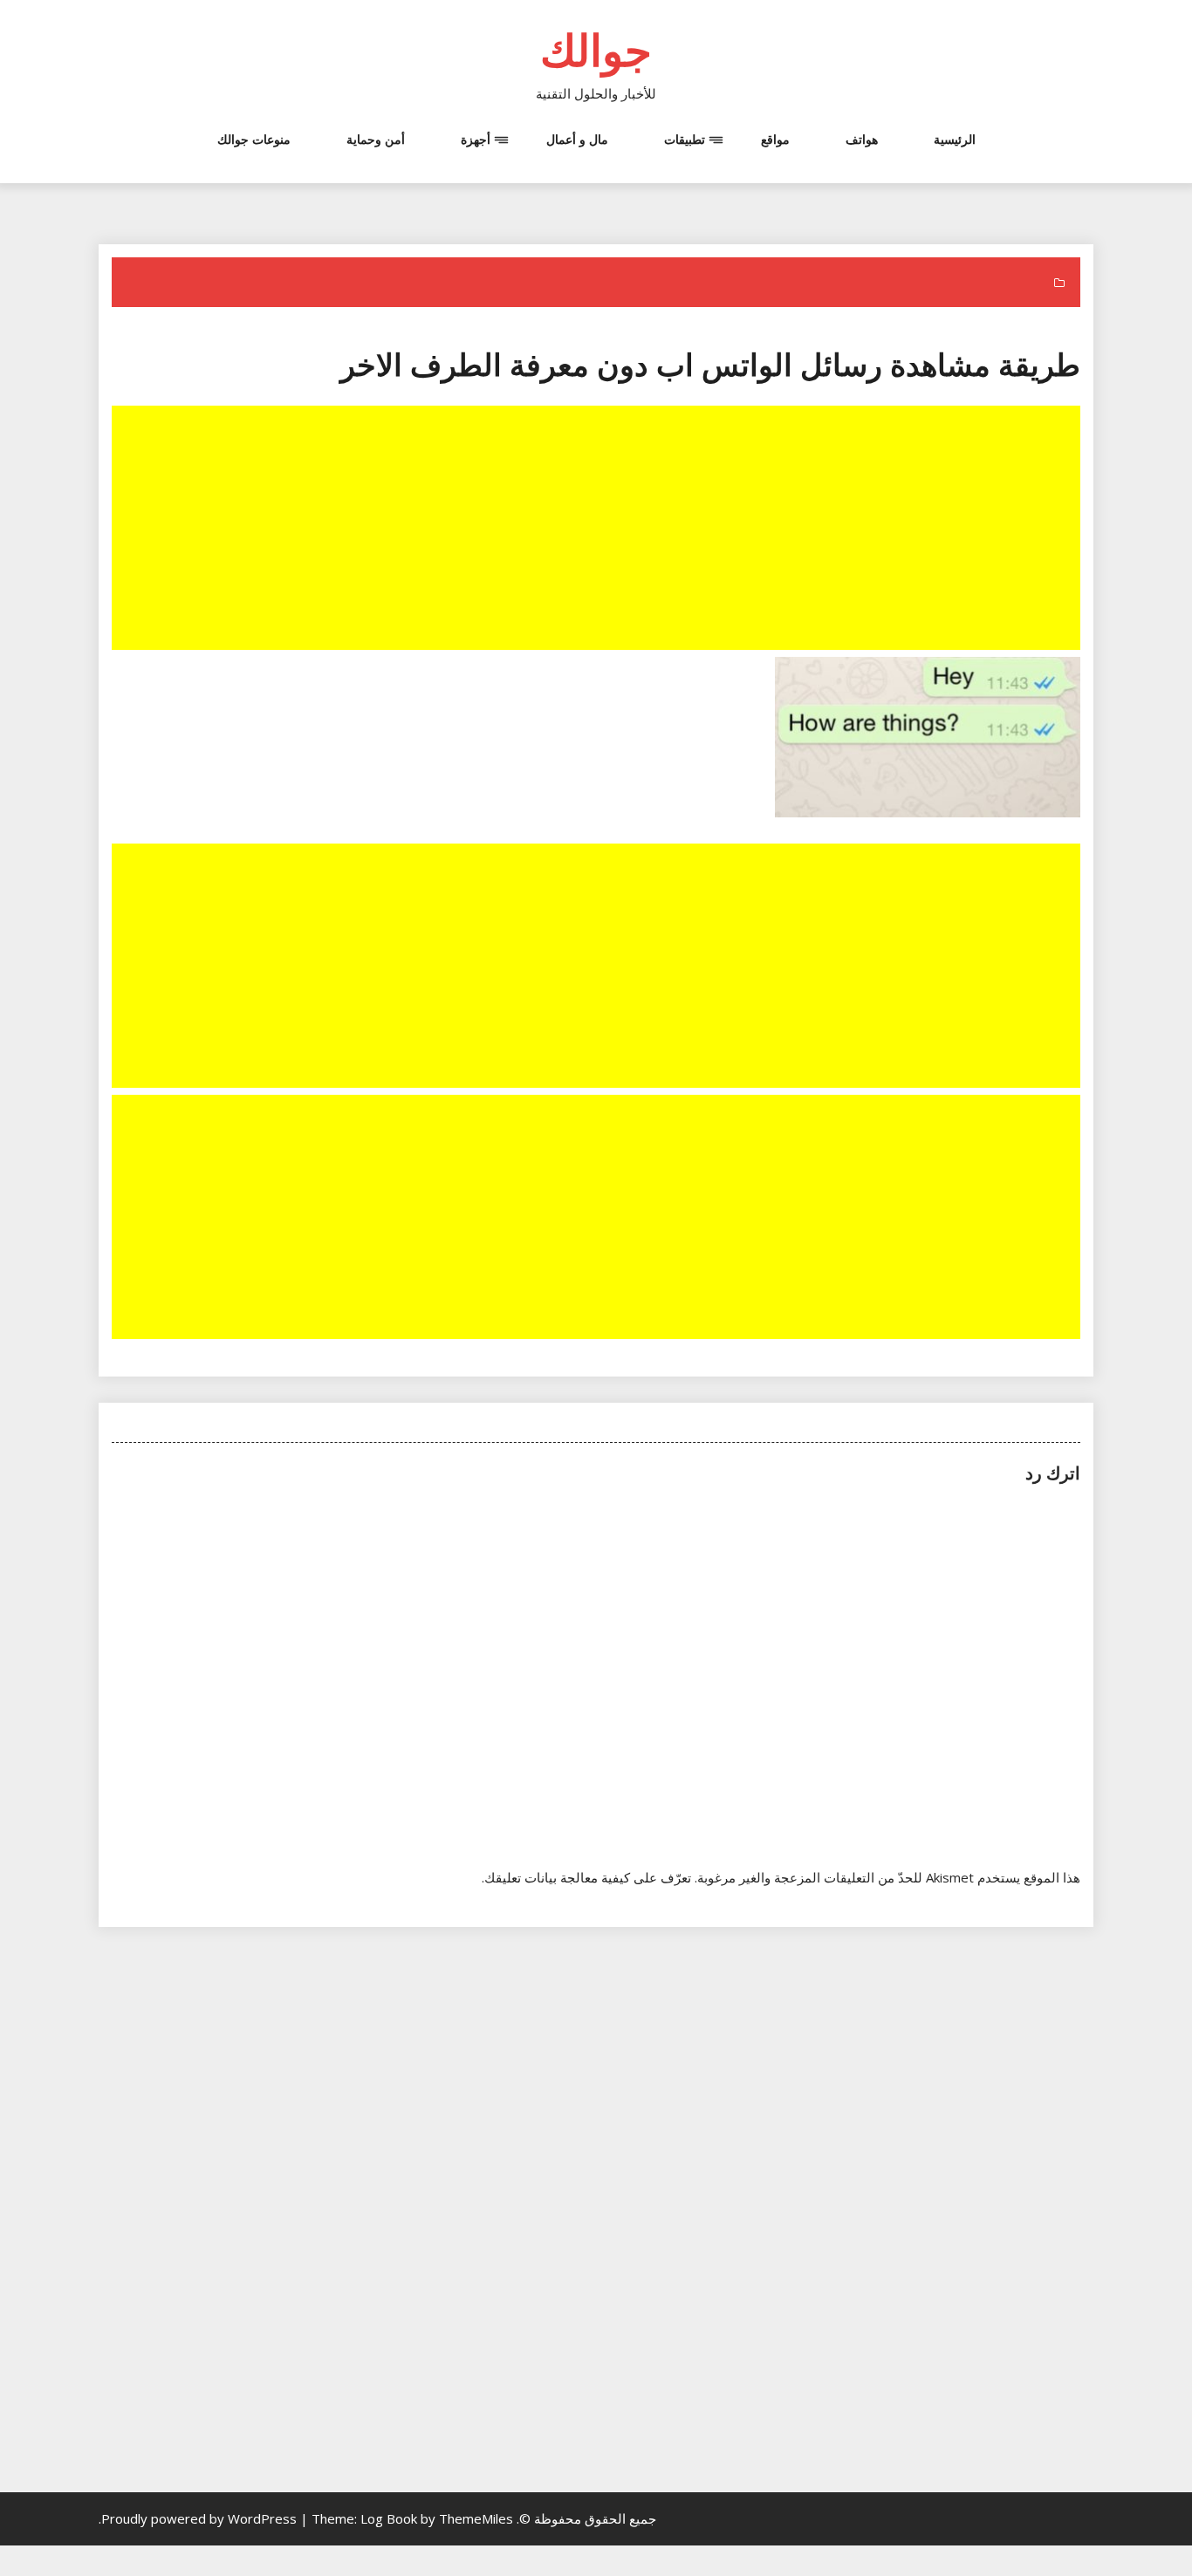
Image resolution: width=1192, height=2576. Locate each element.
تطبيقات (685, 139)
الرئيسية (955, 139)
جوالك (596, 50)
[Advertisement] (594, 530)
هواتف (862, 139)
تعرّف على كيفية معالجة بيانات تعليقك (588, 1877)
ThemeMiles (476, 2518)
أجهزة (476, 139)
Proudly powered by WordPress (201, 2518)
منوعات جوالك (254, 139)
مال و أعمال (577, 139)
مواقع (775, 139)
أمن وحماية (376, 139)
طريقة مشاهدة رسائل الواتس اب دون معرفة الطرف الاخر (710, 364)
